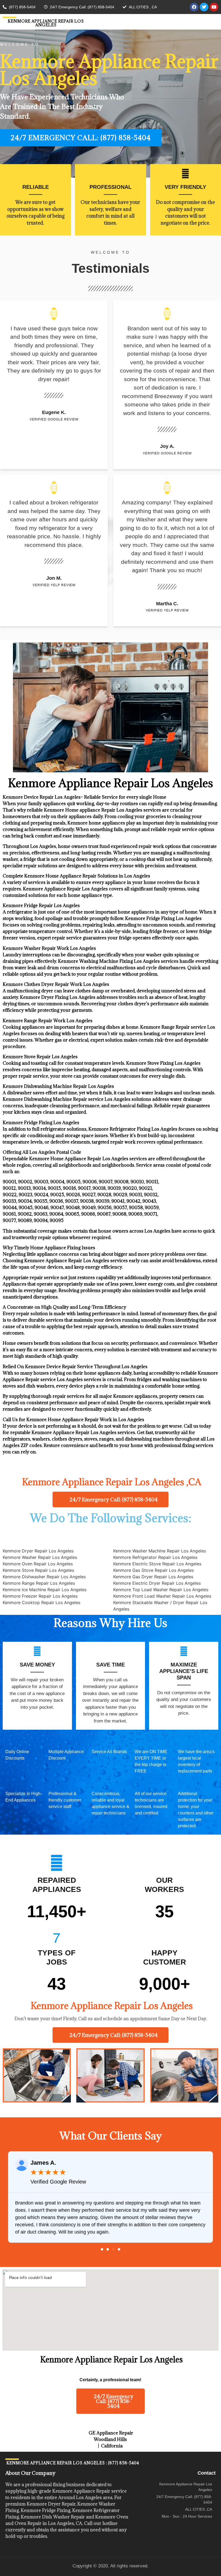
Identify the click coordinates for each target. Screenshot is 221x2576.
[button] (102, 2249)
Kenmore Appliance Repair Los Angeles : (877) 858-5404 (72, 2463)
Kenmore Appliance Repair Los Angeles (46, 23)
